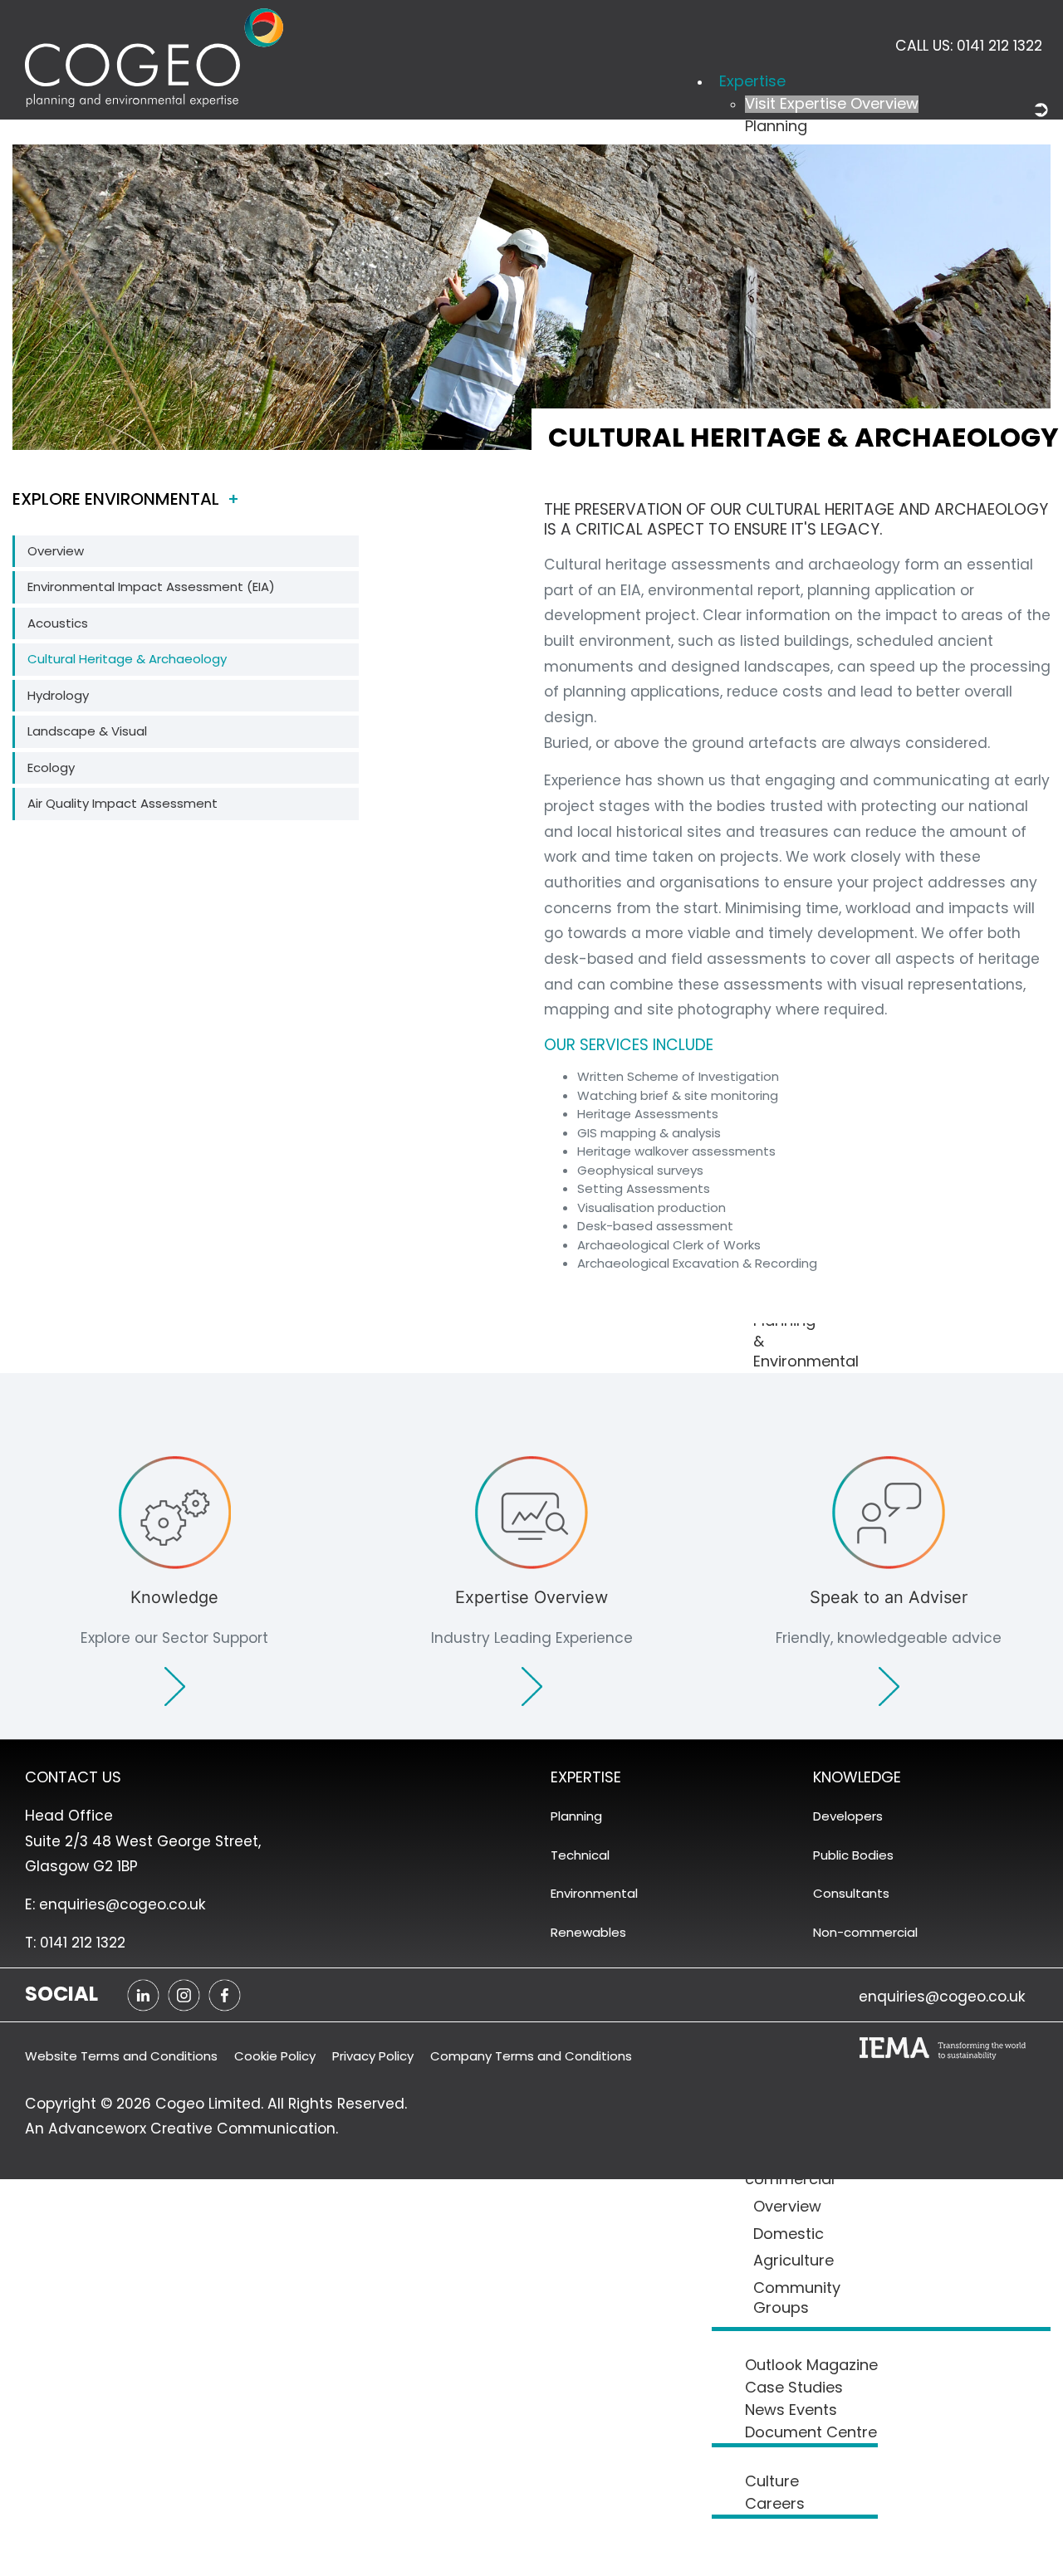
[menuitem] (752, 82)
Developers (848, 1816)
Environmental (594, 1893)
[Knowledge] (174, 1581)
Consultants (851, 1893)
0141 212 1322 (999, 46)
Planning (576, 1816)
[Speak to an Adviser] (889, 1581)
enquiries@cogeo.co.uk (942, 1997)
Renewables (588, 1932)
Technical (580, 1855)
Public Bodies (853, 1855)
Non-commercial (865, 1932)
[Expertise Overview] (531, 1581)
